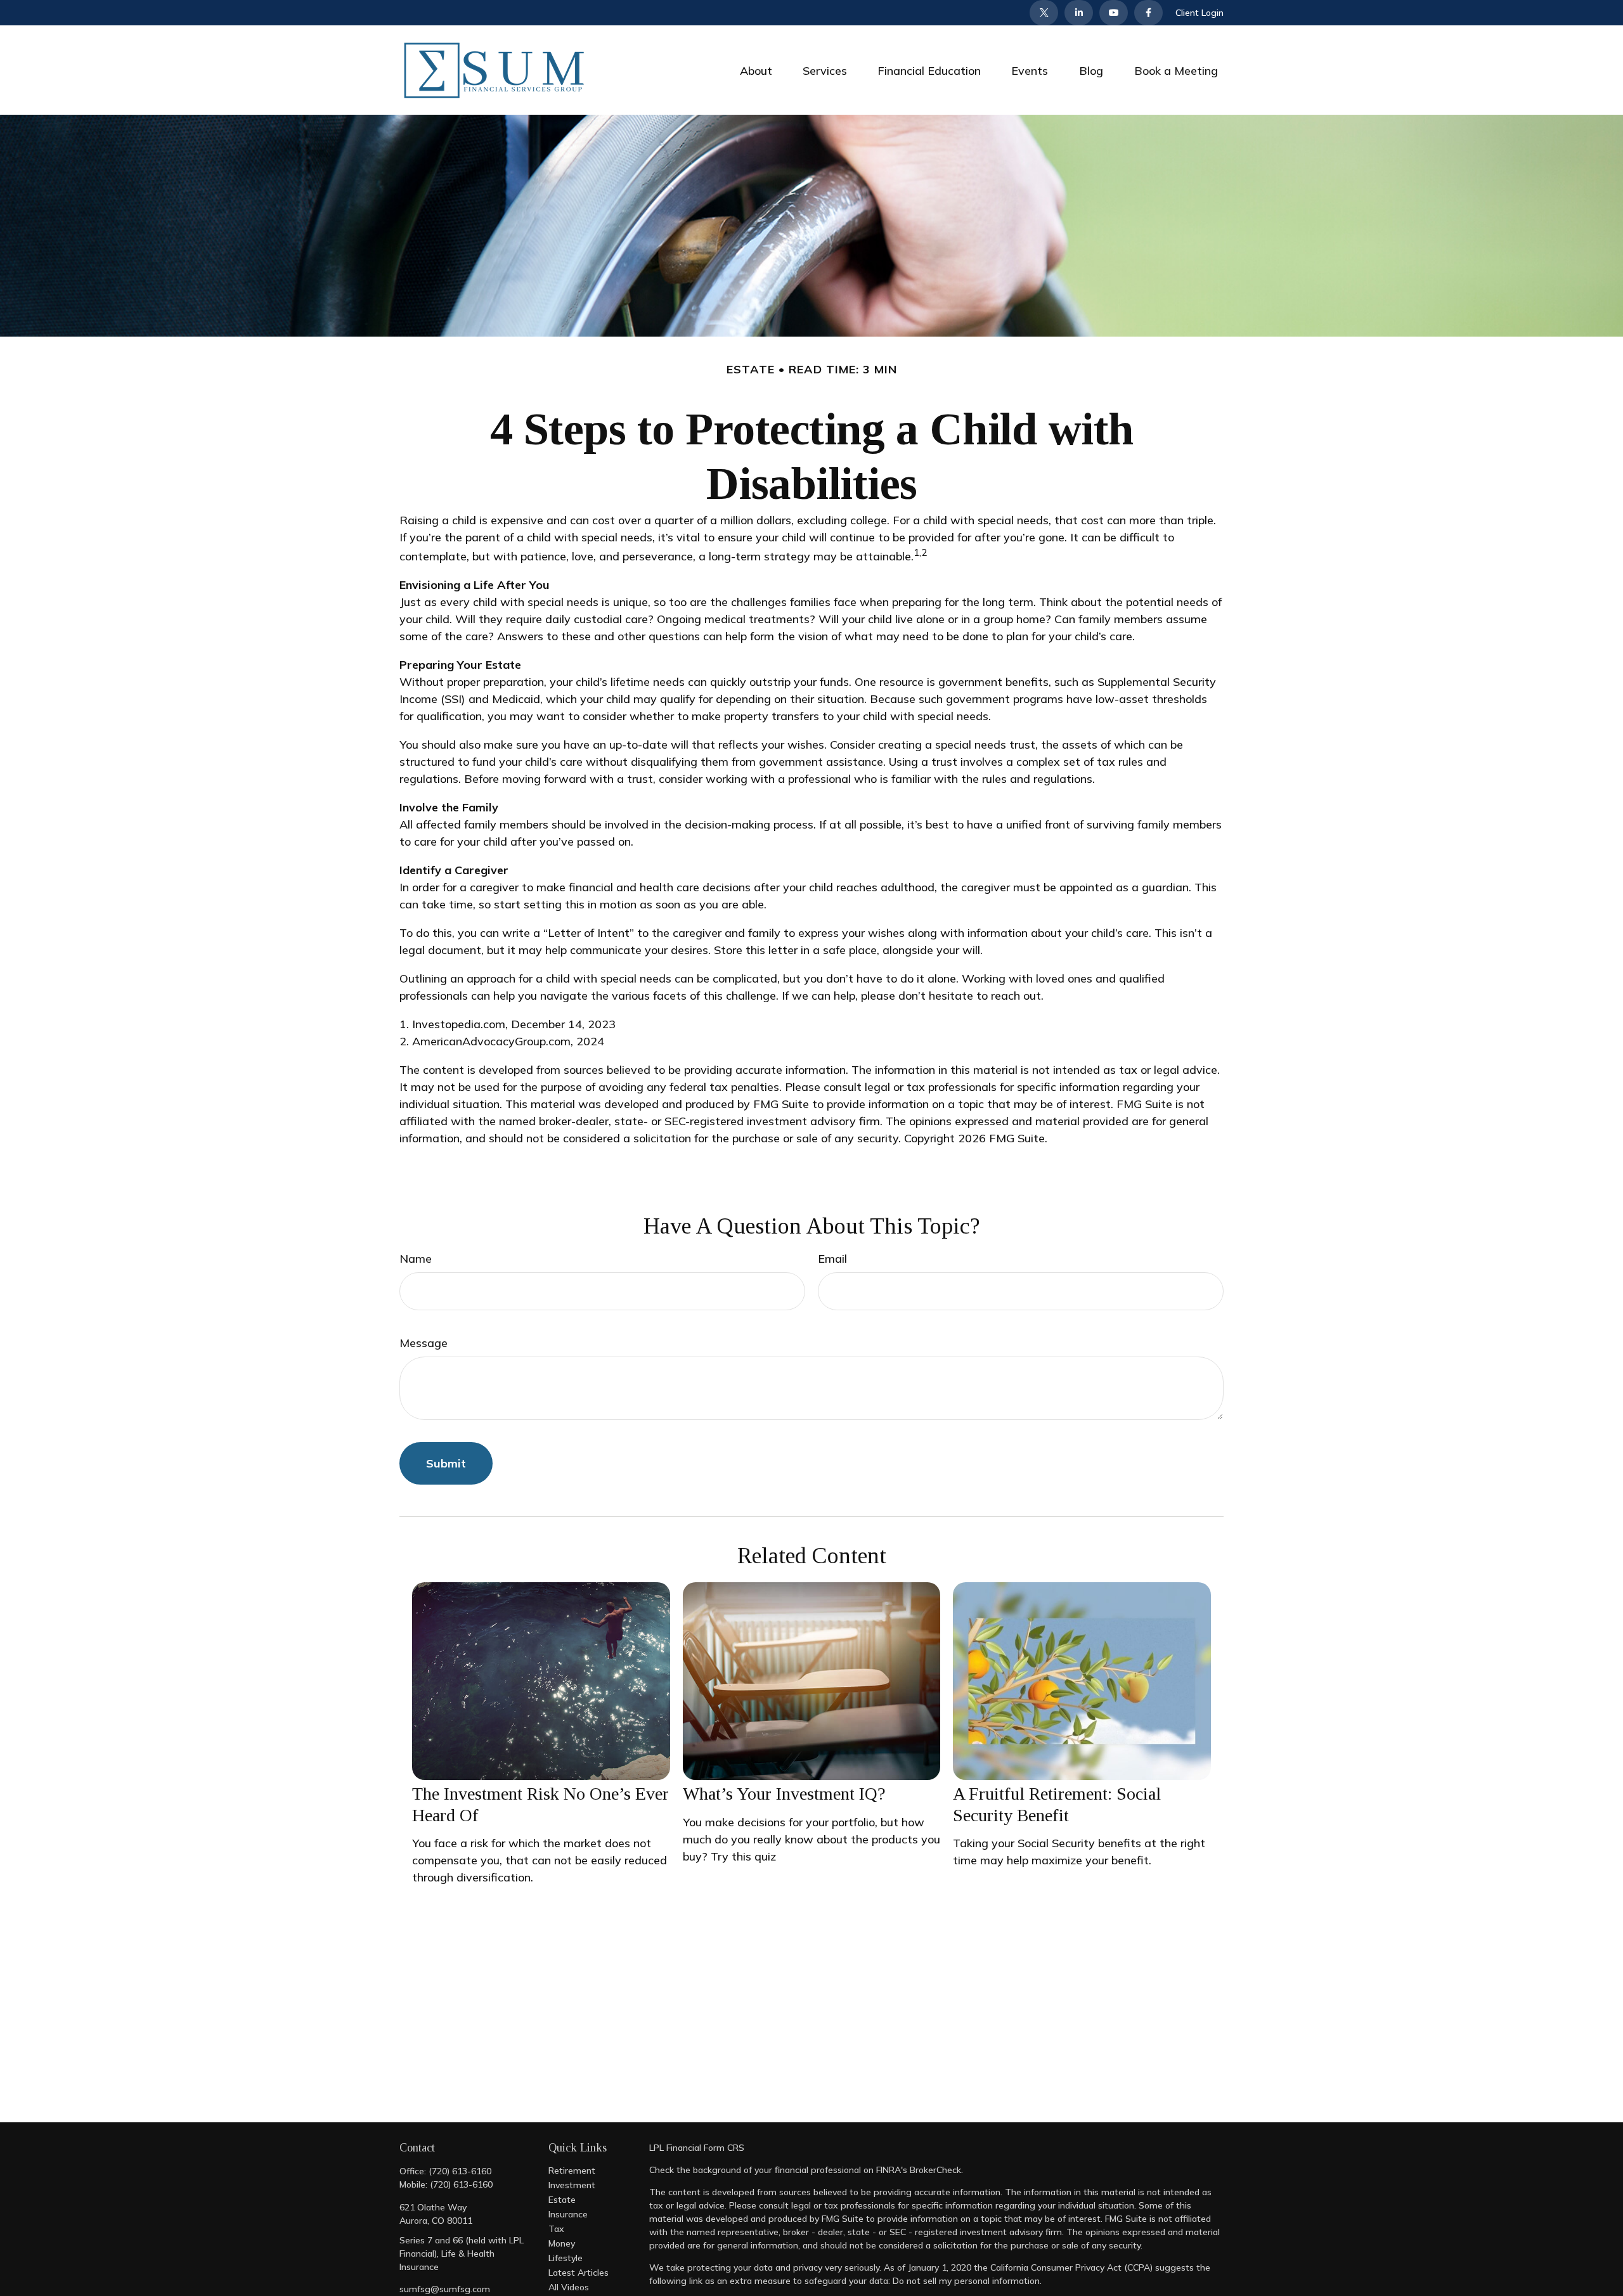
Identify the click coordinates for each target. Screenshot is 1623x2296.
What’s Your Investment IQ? (784, 1794)
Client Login (1199, 13)
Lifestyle (566, 2258)
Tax (556, 2229)
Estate (562, 2200)
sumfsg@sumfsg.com (445, 2289)
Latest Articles (579, 2273)
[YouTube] (1114, 13)
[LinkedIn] (1079, 13)
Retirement (572, 2170)
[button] (756, 70)
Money (562, 2243)
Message (424, 1343)
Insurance (568, 2214)
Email (832, 1259)
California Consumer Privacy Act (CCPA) (1071, 2267)
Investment (572, 2185)
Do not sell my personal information (966, 2281)
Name (416, 1259)
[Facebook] (1148, 13)
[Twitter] (1044, 13)
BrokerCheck (935, 2170)
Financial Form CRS (705, 2148)
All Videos (569, 2287)
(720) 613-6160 (460, 2171)
